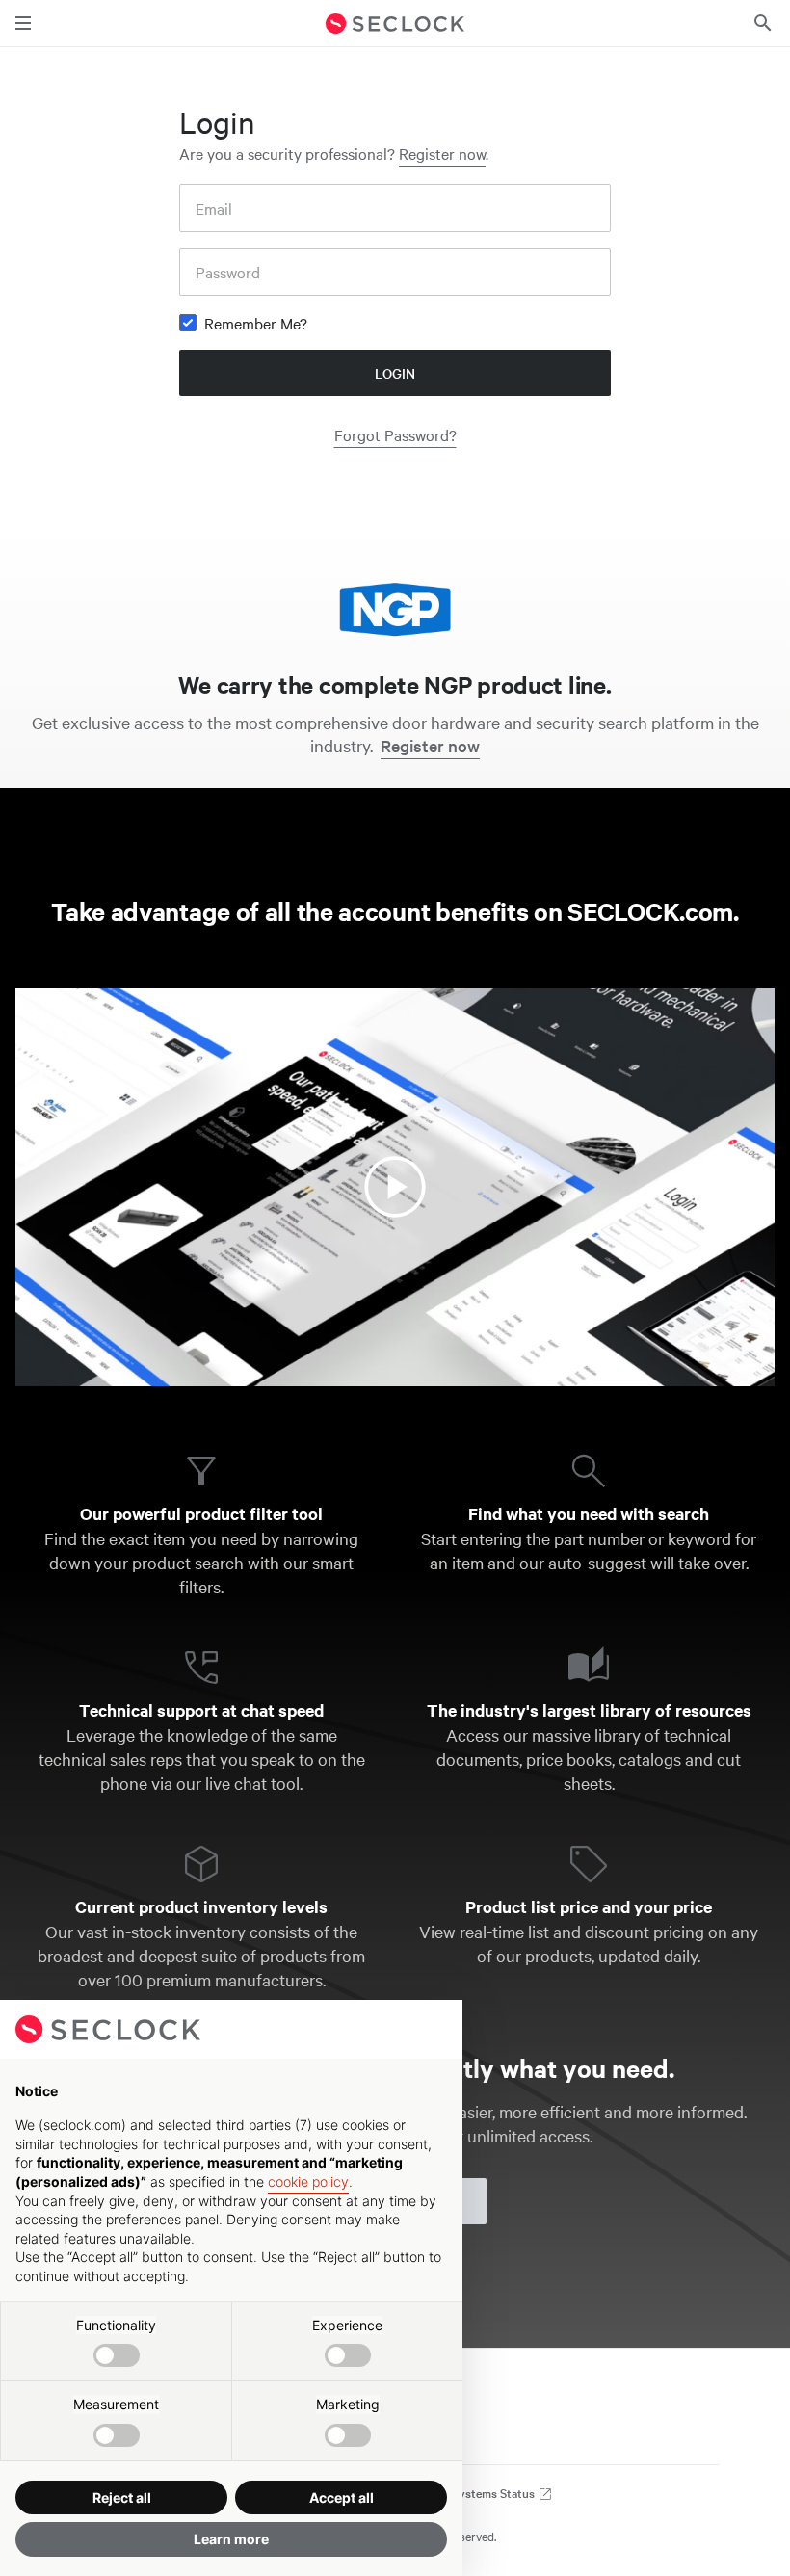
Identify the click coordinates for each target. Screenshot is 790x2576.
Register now (442, 153)
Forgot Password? (395, 434)
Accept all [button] (342, 2497)
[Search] (763, 23)
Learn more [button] (231, 2539)
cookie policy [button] (308, 2182)
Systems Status (495, 2493)
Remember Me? (256, 323)
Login (395, 373)
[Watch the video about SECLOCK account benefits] (395, 1187)
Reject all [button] (122, 2497)
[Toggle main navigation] (23, 23)
